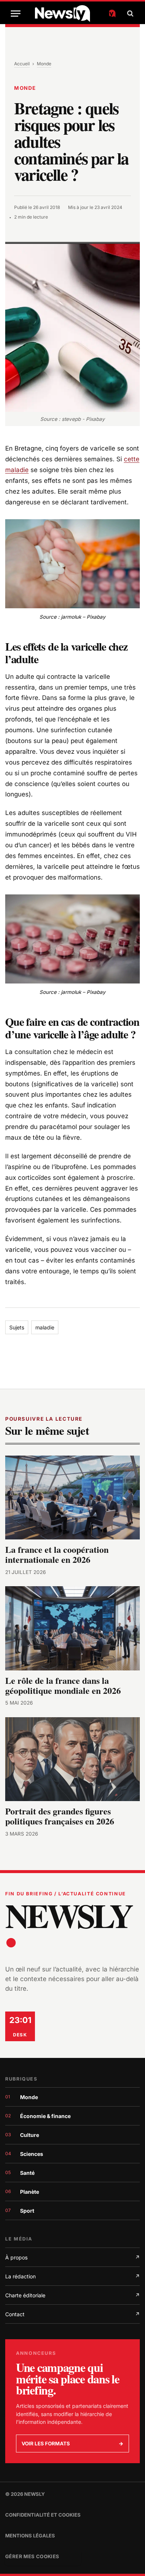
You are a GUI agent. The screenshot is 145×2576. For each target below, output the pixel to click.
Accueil (22, 64)
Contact (72, 2314)
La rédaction (72, 2276)
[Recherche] (129, 14)
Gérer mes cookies (32, 2556)
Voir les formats (72, 2444)
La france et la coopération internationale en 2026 (57, 1555)
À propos (72, 2257)
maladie (45, 1327)
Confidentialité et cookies (43, 2515)
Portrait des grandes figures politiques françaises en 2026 (60, 1816)
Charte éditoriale (72, 2295)
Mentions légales (30, 2536)
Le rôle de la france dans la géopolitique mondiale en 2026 (63, 1686)
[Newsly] (75, 14)
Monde (44, 64)
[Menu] (16, 14)
